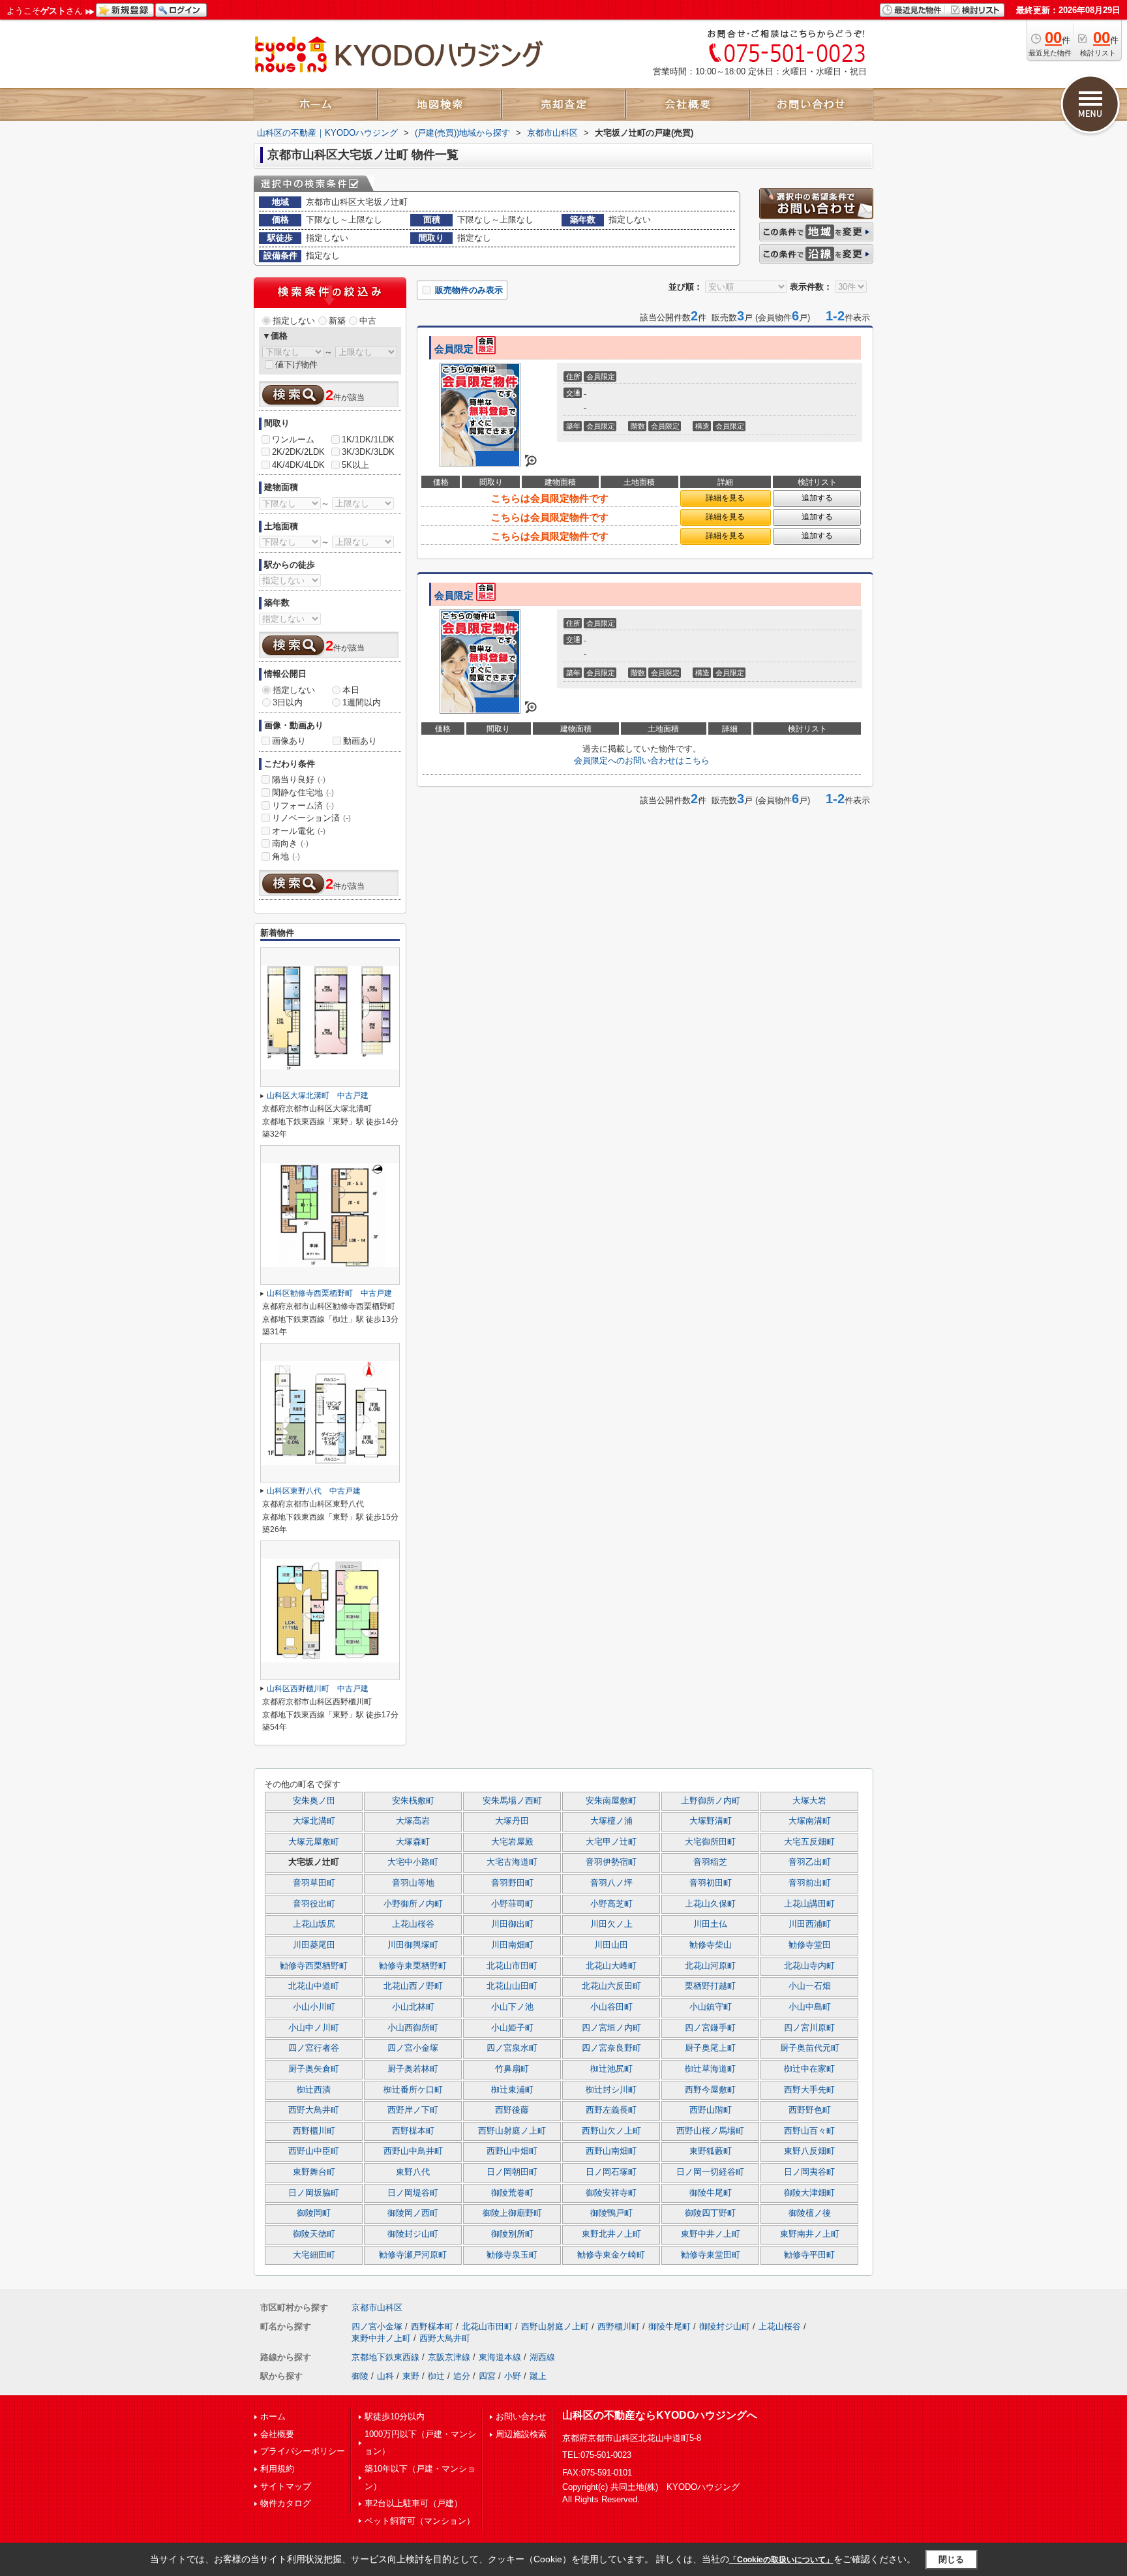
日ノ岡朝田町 (512, 2172)
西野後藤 (512, 2110)
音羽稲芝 (710, 1862)
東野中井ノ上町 (711, 2234)
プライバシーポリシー (303, 2451)
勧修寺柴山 (711, 1945)
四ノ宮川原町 (809, 2028)
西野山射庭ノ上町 (512, 2131)
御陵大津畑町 (809, 2193)
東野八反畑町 (809, 2151)
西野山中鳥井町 (413, 2151)
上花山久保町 (710, 1904)
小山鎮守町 (711, 2007)
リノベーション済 (311, 818)
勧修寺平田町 (809, 2255)
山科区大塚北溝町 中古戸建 (318, 1096)
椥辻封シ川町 (611, 2090)
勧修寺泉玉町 (512, 2255)
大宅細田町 (314, 2255)
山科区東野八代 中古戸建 (314, 1491)
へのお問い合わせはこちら (642, 760)
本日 (351, 690)
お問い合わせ (521, 2416)
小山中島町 (810, 2007)
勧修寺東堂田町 (711, 2255)
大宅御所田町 (710, 1842)
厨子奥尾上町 (710, 2048)
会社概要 (277, 2434)
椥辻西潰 (314, 2090)
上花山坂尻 (314, 1924)
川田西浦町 (810, 1924)
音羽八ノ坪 (611, 1883)
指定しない (294, 321)
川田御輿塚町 (413, 1945)
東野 (411, 2376)
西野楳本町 (413, 2131)
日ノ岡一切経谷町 (710, 2172)
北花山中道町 (314, 1986)
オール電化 (299, 831)
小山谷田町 (611, 2007)
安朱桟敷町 (413, 1801)
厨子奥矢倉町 (314, 2069)
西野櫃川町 (314, 2131)
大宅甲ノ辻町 (611, 1842)
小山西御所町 (413, 2028)
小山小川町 (314, 2007)
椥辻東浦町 (512, 2090)
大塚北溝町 (314, 1821)
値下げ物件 (296, 364)
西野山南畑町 (611, 2151)
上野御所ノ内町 (711, 1801)
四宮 (487, 2376)
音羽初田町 (711, 1883)
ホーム (273, 2416)
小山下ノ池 (512, 2007)
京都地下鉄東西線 (385, 2357)
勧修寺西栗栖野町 (314, 1966)
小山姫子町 (512, 2028)
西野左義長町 (611, 2110)
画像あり (289, 741)
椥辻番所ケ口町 (413, 2090)
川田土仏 (710, 1924)
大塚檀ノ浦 (611, 1821)
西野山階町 (711, 2110)
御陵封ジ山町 (413, 2234)
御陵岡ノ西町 (413, 2213)
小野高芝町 (611, 1904)
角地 (286, 856)
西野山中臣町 (314, 2151)
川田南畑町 (512, 1945)
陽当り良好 (299, 779)
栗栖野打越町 (710, 1986)
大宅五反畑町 (809, 1842)
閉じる (951, 2559)
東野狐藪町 (711, 2151)
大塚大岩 (809, 1801)
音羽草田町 (314, 1883)
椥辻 (436, 2376)
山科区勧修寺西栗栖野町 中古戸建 (329, 1293)
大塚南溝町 (810, 1821)
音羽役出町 (314, 1904)
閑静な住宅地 (303, 792)
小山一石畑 (810, 1986)
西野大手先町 (809, 2090)
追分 (462, 2376)
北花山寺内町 (809, 1966)
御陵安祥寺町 (611, 2193)
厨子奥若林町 (413, 2069)
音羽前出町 (810, 1883)
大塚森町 (413, 1842)
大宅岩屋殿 (512, 1842)
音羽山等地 (413, 1883)
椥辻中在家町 (809, 2069)
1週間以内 (362, 702)
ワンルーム (293, 439)
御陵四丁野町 (710, 2213)
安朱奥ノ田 (314, 1801)
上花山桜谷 (413, 1924)
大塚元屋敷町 (314, 1842)
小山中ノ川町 (314, 2028)
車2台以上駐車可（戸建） (413, 2503)
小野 (513, 2376)
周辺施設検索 (521, 2434)
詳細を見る (725, 498)
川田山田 (611, 1945)
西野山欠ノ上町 (611, 2131)
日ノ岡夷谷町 (809, 2172)
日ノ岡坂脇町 (314, 2193)
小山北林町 (413, 2007)
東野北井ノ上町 (611, 2234)
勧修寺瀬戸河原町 (413, 2255)
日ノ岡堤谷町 (413, 2193)
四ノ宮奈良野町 (611, 2048)
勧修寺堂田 (810, 1945)
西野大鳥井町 (314, 2110)
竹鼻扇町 (512, 2069)
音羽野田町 (512, 1883)
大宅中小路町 (413, 1862)
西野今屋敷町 (710, 2090)
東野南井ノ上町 (810, 2234)
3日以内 (288, 702)
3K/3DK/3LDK (368, 452)
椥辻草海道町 (710, 2069)
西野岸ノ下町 (413, 2110)
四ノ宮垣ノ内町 (611, 2028)
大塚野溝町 (711, 1821)
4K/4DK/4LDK (298, 465)
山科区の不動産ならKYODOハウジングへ (660, 2415)
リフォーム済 (303, 805)
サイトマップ (286, 2486)
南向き (290, 843)
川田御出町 (512, 1924)
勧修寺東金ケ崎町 (611, 2255)
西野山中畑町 (512, 2151)
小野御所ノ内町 (413, 1904)
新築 (337, 321)
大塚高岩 (413, 1821)
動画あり (360, 741)
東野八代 (413, 2172)
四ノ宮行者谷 (314, 2048)
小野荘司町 (512, 1904)
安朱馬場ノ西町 (512, 1801)
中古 (368, 321)
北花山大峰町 (611, 1966)
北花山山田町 (512, 1986)
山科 (385, 2376)
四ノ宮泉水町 (512, 2048)
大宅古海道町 (512, 1862)
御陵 (360, 2376)
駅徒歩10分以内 (395, 2416)
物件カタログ (286, 2503)
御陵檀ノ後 (810, 2213)
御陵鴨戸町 (611, 2213)
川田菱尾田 (314, 1945)
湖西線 (542, 2357)
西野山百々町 (809, 2131)
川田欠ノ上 (611, 1924)
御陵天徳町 (314, 2234)
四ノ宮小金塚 (413, 2048)
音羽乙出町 (810, 1862)
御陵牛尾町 (711, 2193)
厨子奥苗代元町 (810, 2048)
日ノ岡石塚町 (611, 2172)
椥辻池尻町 (611, 2069)
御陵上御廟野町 (512, 2213)
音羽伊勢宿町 (611, 1862)
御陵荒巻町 (512, 2193)
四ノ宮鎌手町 (710, 2028)
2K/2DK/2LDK (298, 452)
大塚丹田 (512, 1821)
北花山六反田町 (611, 1986)
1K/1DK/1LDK (368, 439)
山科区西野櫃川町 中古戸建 (318, 1689)
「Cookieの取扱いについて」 (781, 2560)
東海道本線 (500, 2357)
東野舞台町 (314, 2172)
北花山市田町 (512, 1966)
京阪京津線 (449, 2357)
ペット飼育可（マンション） (420, 2521)
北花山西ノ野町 (413, 1986)
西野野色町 (810, 2110)
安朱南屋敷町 (611, 1801)
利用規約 (277, 2469)
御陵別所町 (512, 2234)
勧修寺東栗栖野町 (413, 1966)
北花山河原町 (710, 1966)
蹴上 (538, 2376)
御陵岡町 (314, 2213)
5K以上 (355, 465)
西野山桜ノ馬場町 (710, 2131)
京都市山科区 (377, 2308)
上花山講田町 (809, 1904)
